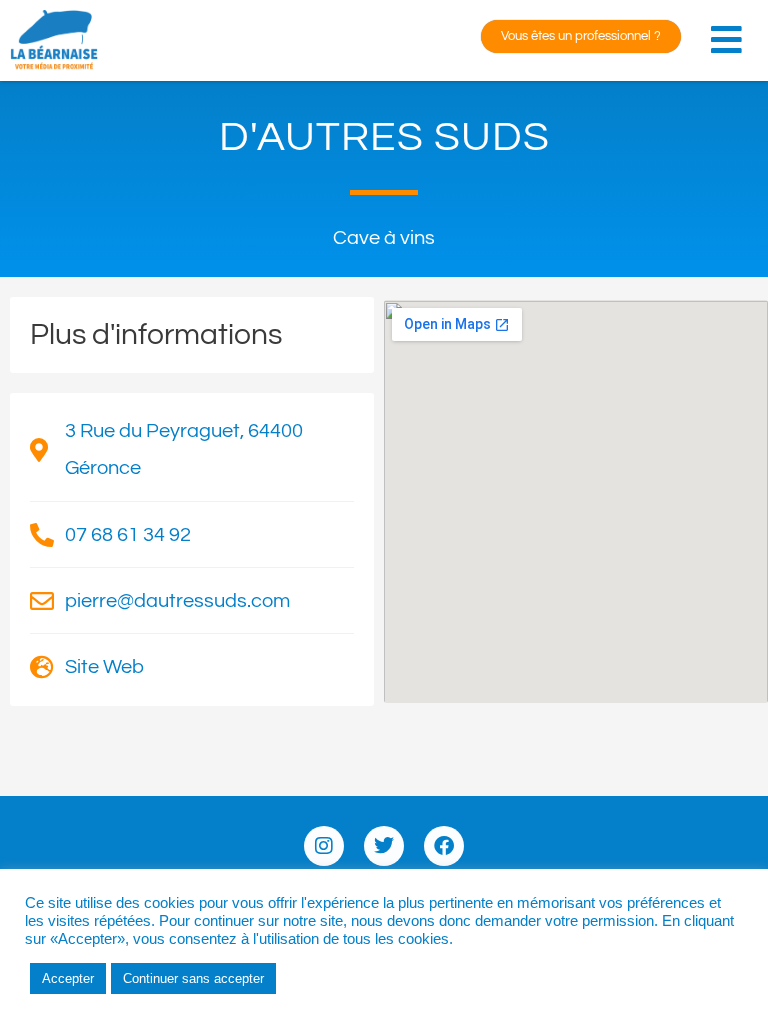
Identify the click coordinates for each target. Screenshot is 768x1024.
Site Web (104, 667)
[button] (731, 33)
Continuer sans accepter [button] (193, 978)
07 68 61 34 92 (128, 535)
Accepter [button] (68, 978)
